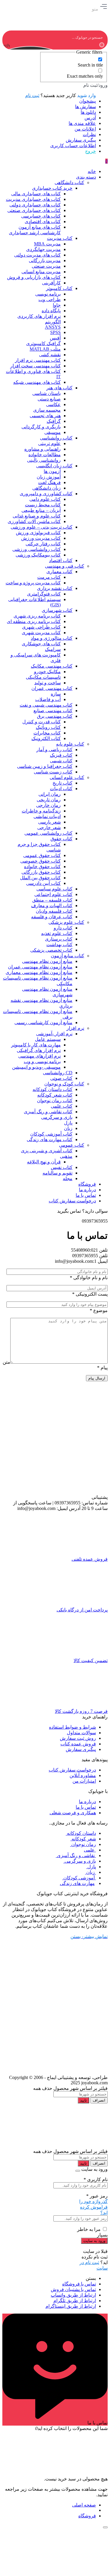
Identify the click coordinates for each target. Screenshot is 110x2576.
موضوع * (99, 1310)
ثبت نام (32, 95)
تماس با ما (86, 1807)
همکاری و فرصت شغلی (73, 1813)
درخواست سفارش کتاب (72, 1770)
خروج (90, 151)
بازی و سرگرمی (80, 1861)
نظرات (89, 134)
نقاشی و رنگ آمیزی (76, 1855)
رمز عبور (97, 2196)
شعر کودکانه (83, 1839)
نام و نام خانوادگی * (89, 1278)
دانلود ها (88, 112)
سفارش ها (86, 107)
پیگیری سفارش (81, 140)
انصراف (99, 2100)
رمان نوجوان (83, 1844)
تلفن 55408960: (89, 1250)
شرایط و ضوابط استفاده (72, 1727)
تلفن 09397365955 (90, 1256)
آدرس (90, 118)
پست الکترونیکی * (90, 1294)
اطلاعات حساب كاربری (73, 146)
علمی (90, 1850)
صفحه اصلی (84, 2505)
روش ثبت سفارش (78, 1738)
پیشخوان (88, 101)
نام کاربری (96, 2179)
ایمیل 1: (100, 1261)
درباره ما (87, 1802)
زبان (90, 1872)
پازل (91, 1867)
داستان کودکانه (81, 1833)
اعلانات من (85, 129)
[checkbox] (74, 62)
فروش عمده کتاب (78, 1744)
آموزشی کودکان (79, 1878)
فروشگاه (87, 2516)
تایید (83, 2100)
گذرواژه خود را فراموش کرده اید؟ (93, 2207)
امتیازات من (84, 1781)
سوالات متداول (81, 1733)
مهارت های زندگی (77, 1883)
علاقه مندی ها (82, 123)
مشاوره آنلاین (83, 1775)
